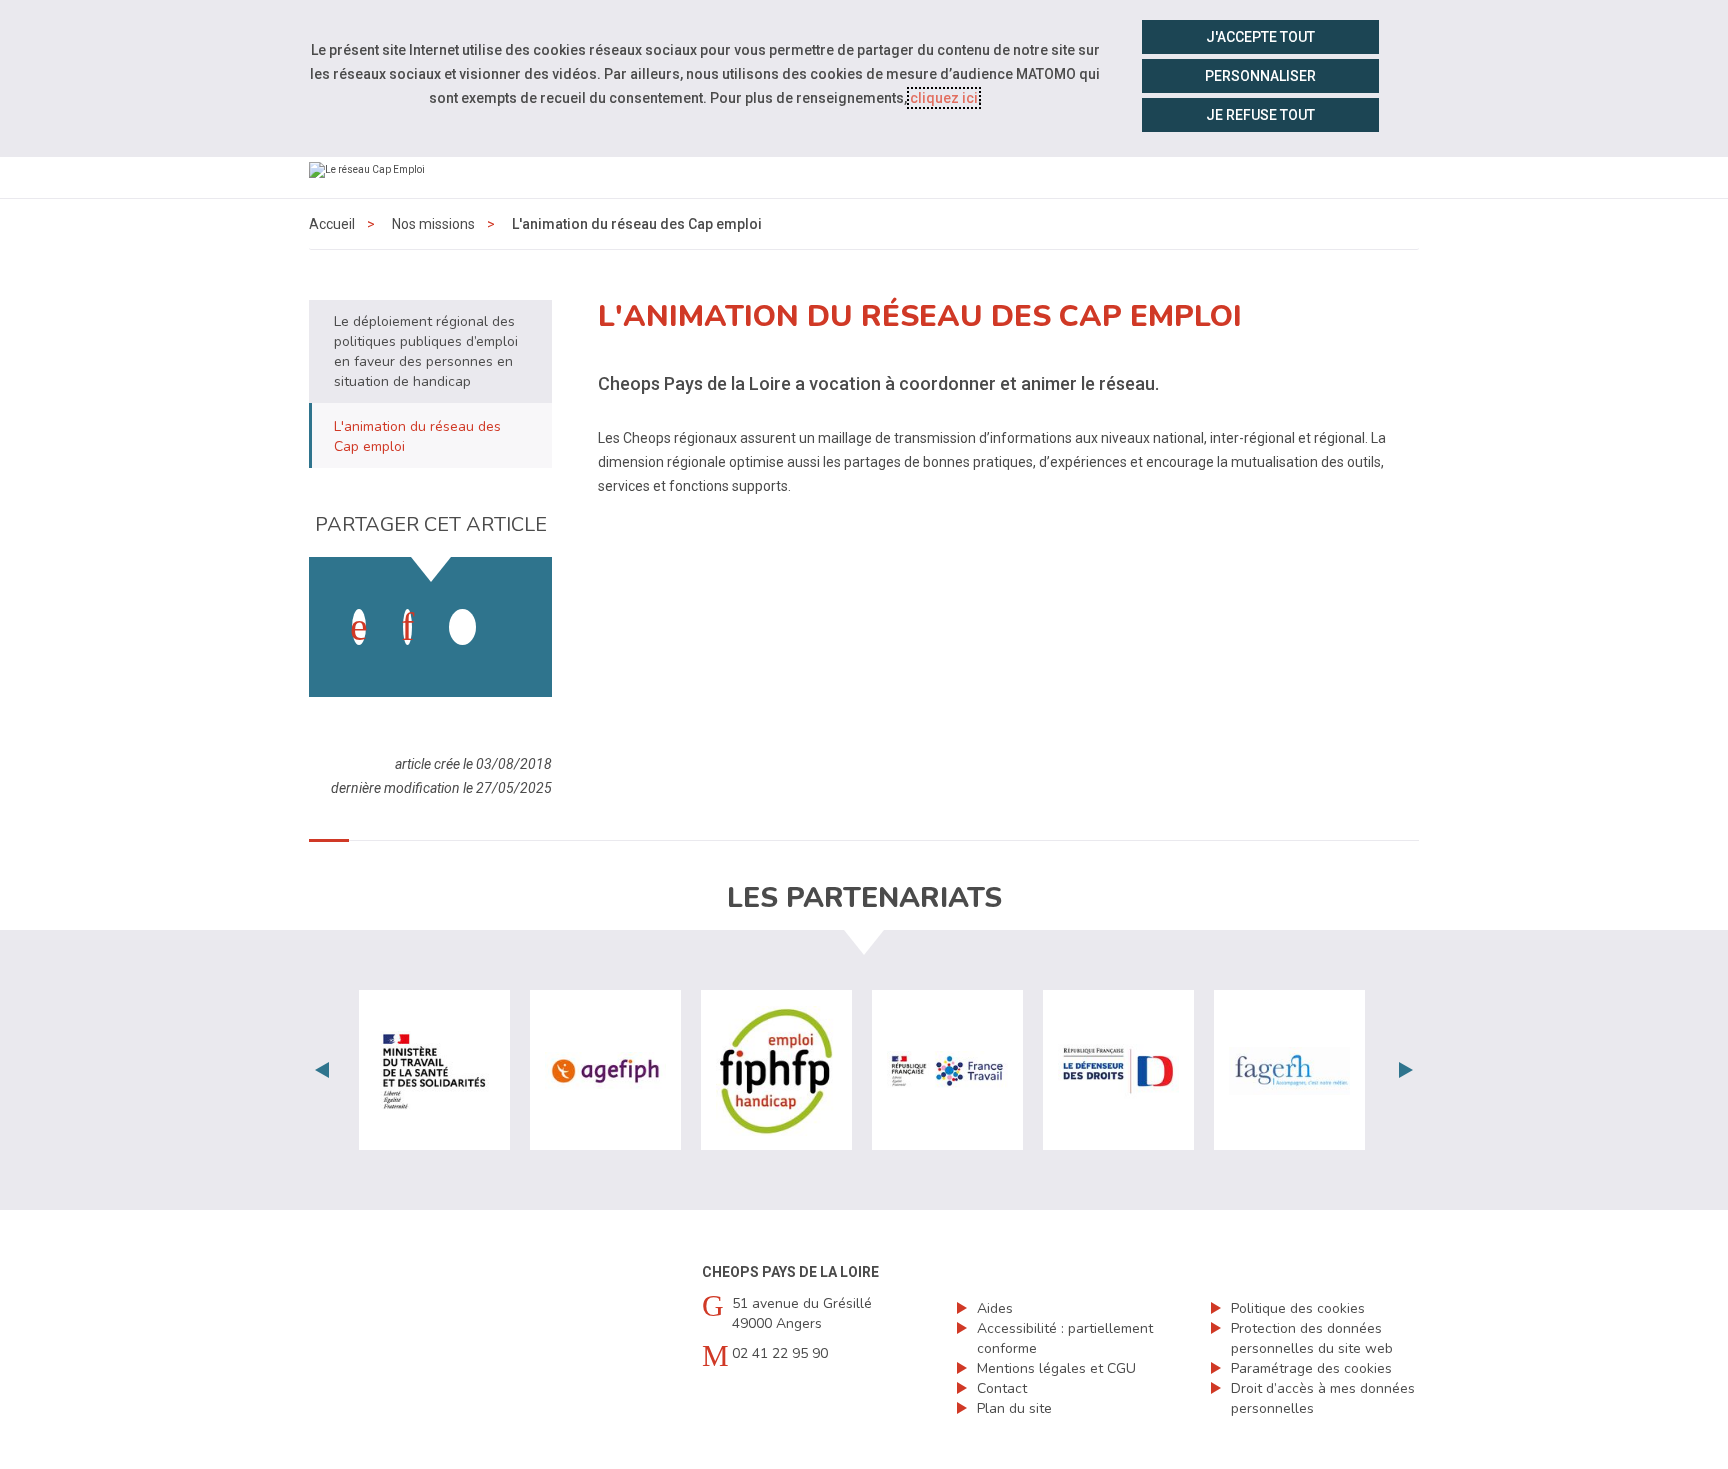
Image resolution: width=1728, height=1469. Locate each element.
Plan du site (1014, 1408)
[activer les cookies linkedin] (407, 627)
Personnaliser (1260, 76)
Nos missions (433, 224)
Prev (322, 1070)
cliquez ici (944, 98)
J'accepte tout (1260, 37)
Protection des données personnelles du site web (1312, 1338)
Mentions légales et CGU (1056, 1368)
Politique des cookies (1298, 1308)
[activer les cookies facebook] (359, 627)
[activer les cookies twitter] (462, 627)
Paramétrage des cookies (1311, 1368)
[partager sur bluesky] (511, 607)
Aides (995, 1308)
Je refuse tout (1260, 115)
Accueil (332, 224)
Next (1406, 1070)
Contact (1002, 1388)
